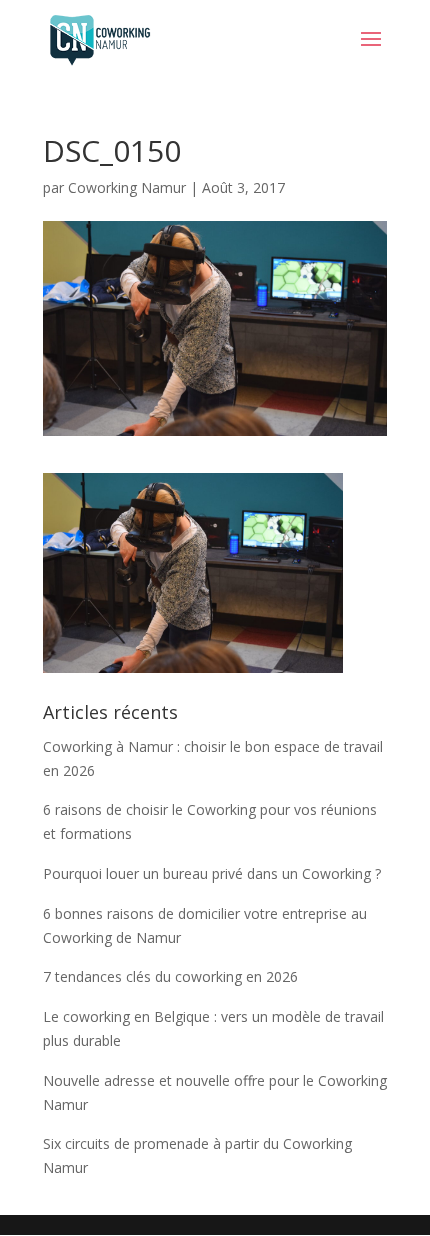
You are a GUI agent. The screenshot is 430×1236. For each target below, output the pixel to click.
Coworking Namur (127, 187)
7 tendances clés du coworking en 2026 (170, 976)
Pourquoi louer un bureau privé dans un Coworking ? (212, 873)
